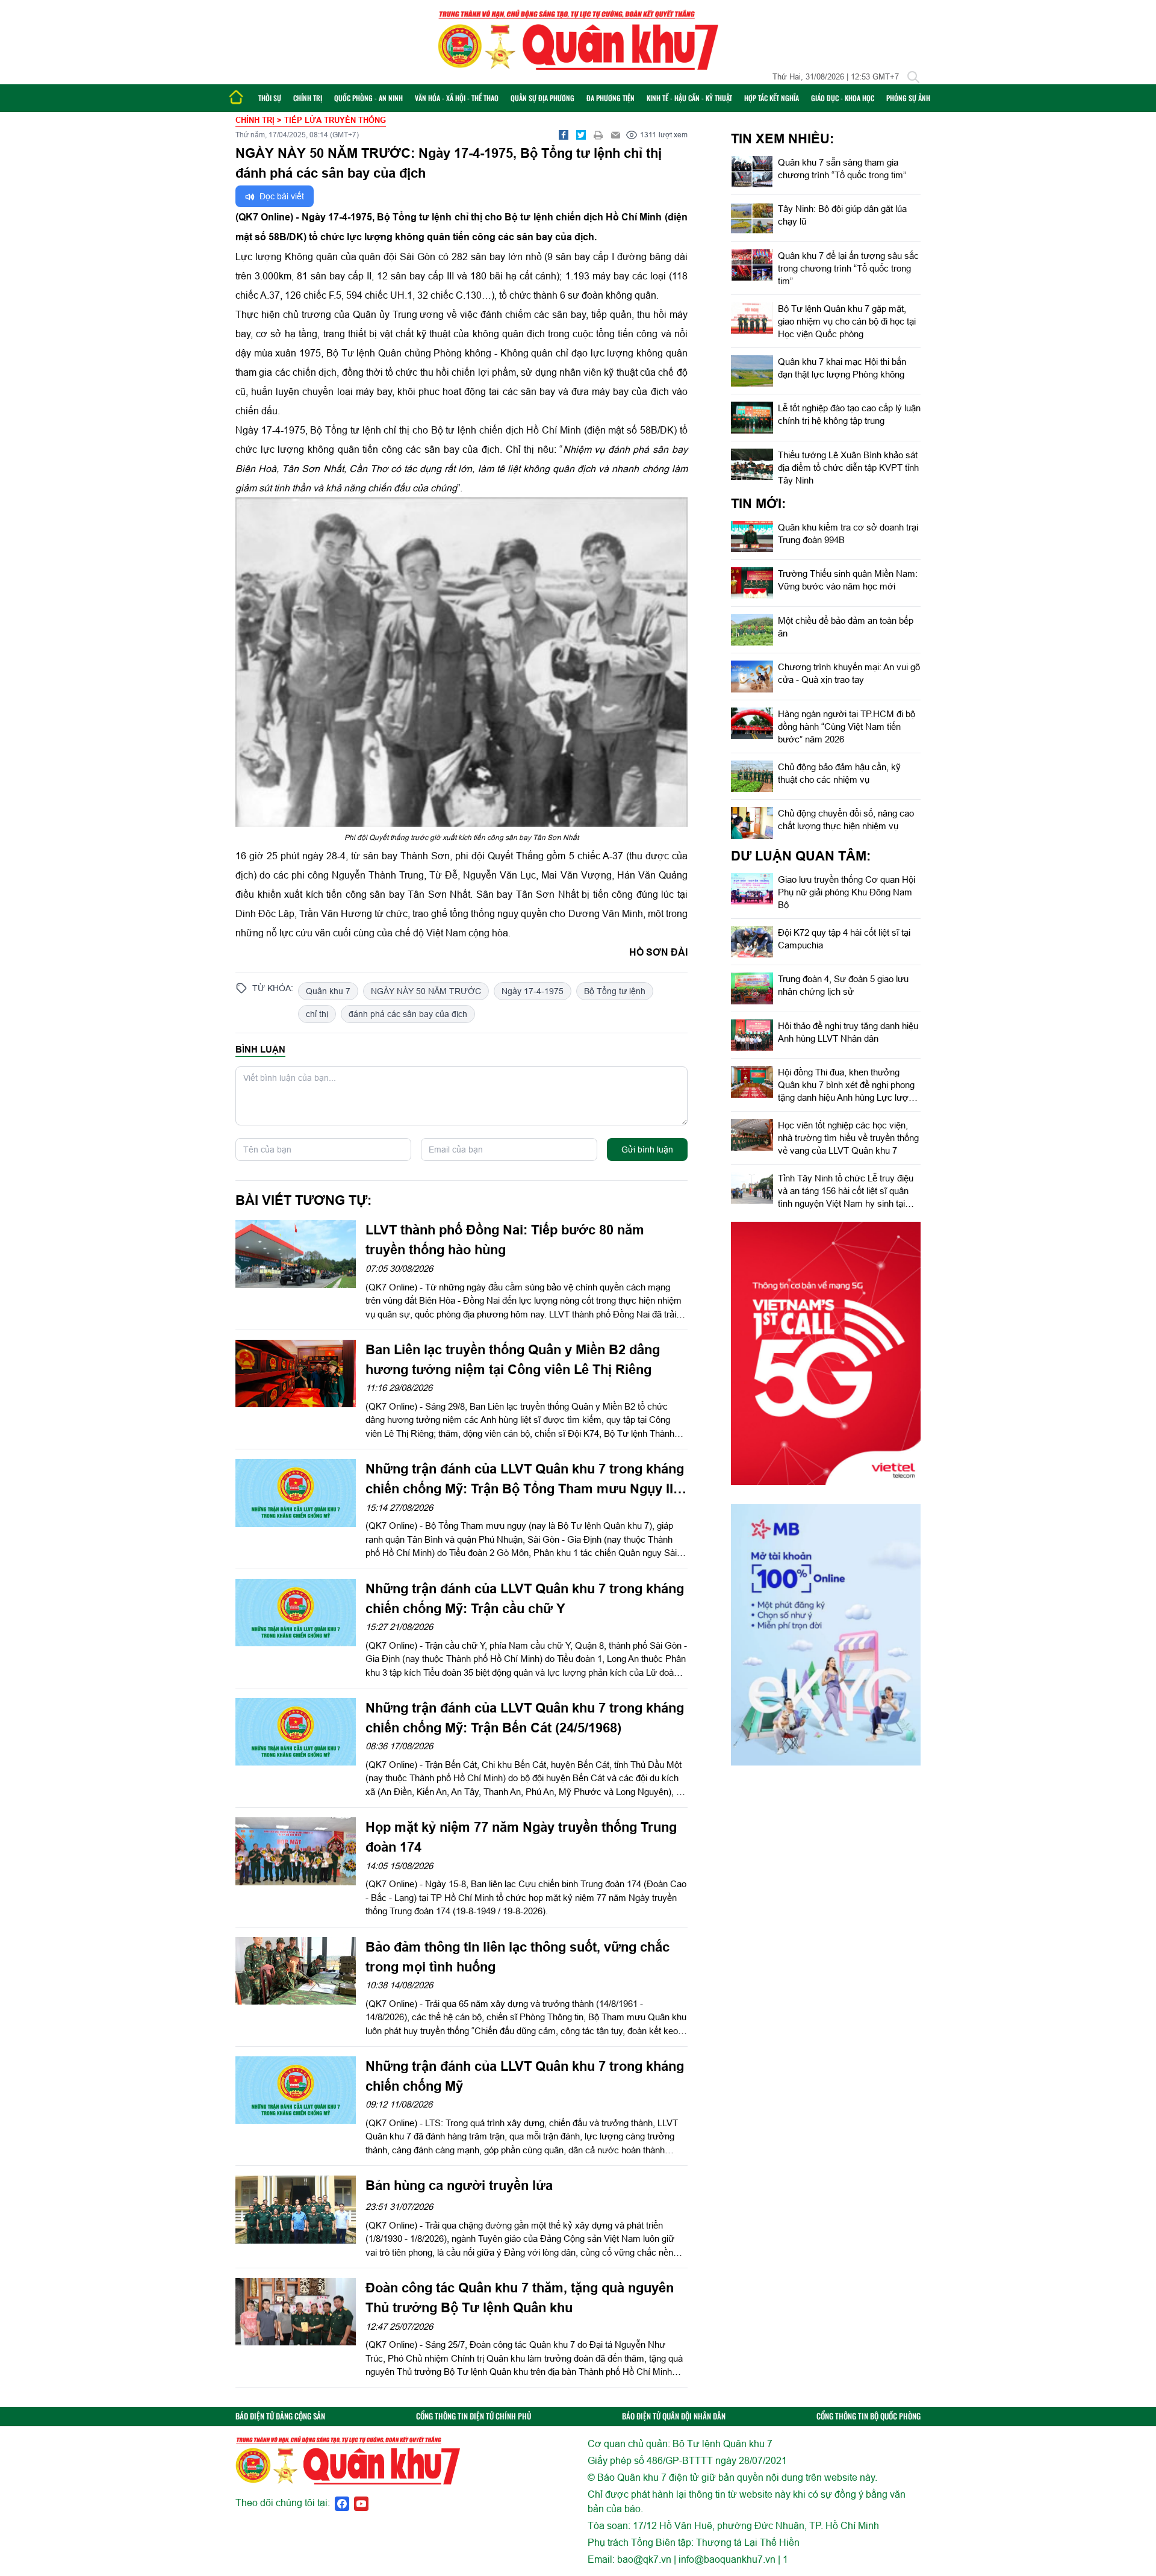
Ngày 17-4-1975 (533, 991)
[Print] (598, 135)
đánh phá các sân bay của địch (408, 1014)
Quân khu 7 (328, 991)
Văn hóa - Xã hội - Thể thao (457, 98)
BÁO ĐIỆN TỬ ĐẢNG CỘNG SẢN (280, 2416)
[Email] (616, 135)
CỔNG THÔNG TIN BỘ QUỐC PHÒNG (869, 2416)
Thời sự (270, 98)
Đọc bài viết (281, 196)
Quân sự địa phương (542, 98)
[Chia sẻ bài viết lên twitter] (581, 135)
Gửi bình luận (647, 1150)
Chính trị (308, 98)
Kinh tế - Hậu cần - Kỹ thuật (689, 98)
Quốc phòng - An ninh (368, 98)
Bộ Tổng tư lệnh (615, 991)
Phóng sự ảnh (908, 98)
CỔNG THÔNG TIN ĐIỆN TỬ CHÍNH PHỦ (474, 2416)
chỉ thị (317, 1014)
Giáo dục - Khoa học (843, 98)
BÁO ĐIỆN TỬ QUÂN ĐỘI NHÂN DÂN (674, 2416)
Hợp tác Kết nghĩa (772, 98)
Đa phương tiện (611, 98)
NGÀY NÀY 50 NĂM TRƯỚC (426, 991)
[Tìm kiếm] (913, 77)
